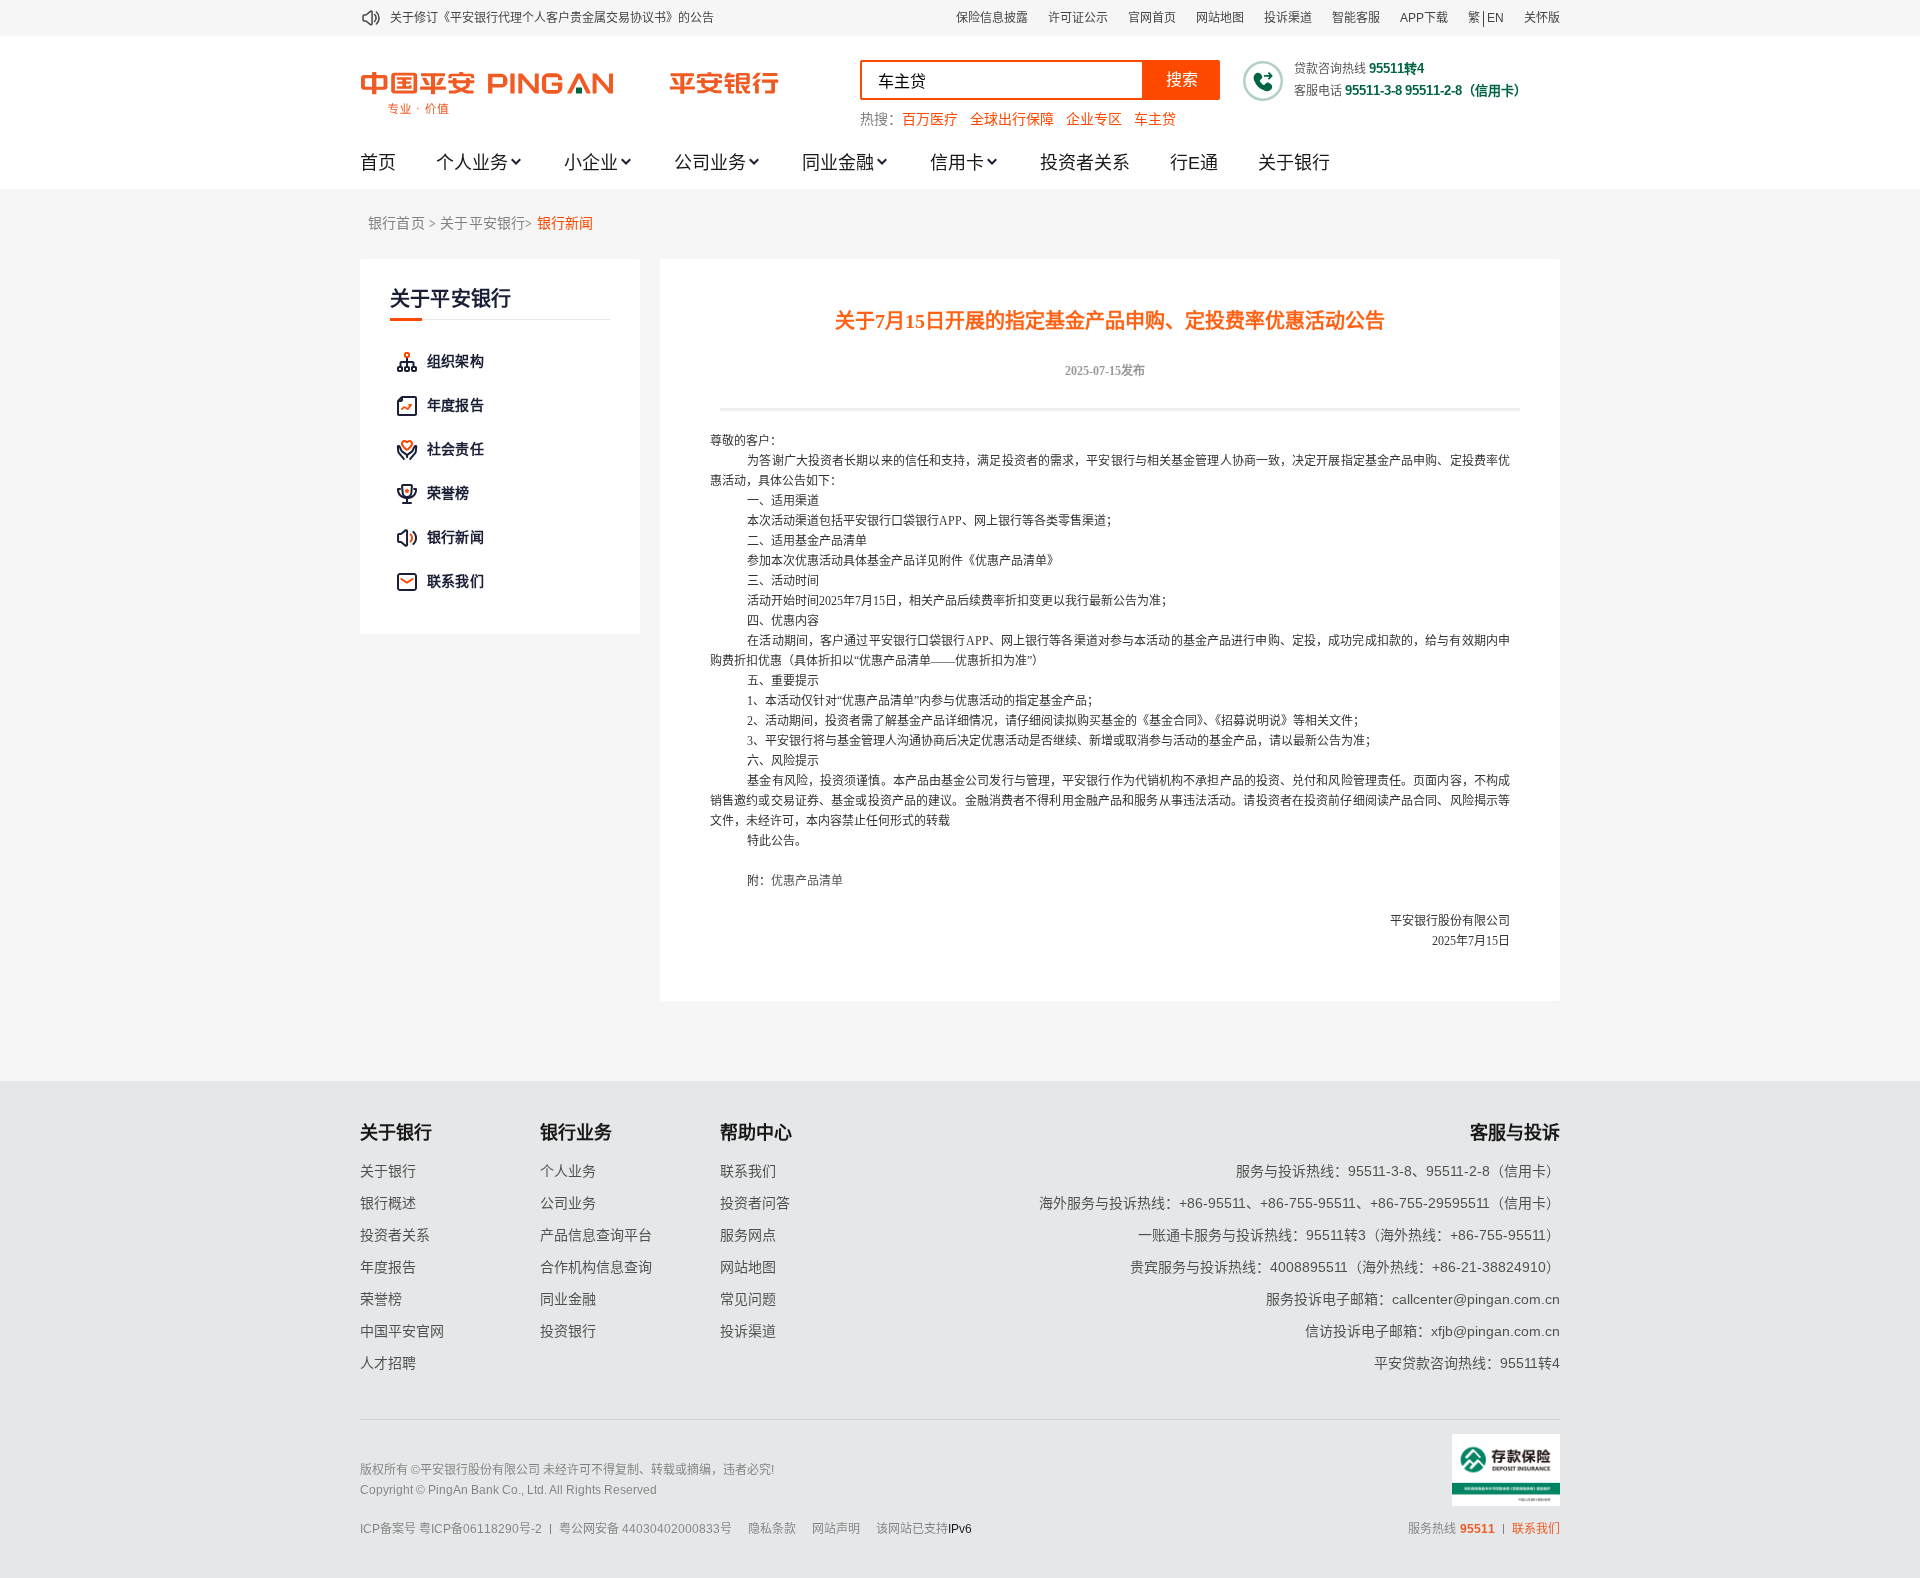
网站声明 (836, 1529)
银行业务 (576, 1133)
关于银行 (1294, 163)
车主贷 (1155, 119)
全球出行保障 (1012, 119)
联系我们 (748, 1171)
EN (1495, 18)
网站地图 (1220, 18)
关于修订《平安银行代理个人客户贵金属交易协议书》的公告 (552, 18)
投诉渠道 (1288, 18)
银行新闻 (565, 223)
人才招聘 (388, 1363)
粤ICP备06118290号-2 (480, 1529)
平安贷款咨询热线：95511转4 (1467, 1363)
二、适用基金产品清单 (807, 541)
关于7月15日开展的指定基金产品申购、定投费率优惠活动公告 (1110, 321)
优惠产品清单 (807, 881)
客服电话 (1318, 91)
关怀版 (1542, 18)
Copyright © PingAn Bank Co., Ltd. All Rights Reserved (508, 1490)
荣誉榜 (381, 1299)
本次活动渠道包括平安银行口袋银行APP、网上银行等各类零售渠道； (932, 521)
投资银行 (568, 1331)
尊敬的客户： (746, 441)
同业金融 (838, 163)
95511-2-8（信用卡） (1466, 90)
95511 (1477, 1529)
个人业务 (472, 163)
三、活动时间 (783, 581)
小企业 (591, 163)
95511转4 (1396, 68)
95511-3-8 (1373, 90)
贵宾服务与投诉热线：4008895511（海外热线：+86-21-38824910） (1345, 1267)
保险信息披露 (992, 18)
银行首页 (396, 223)
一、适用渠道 (783, 501)
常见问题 (748, 1299)
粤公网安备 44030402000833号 (645, 1529)
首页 (378, 163)
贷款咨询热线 (1330, 69)
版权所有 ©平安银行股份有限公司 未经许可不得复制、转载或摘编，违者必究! (567, 1470)
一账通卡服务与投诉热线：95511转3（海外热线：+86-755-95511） (1349, 1235)
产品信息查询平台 (596, 1235)
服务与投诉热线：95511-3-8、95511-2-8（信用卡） (1398, 1171)
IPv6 (960, 1529)
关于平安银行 (450, 299)
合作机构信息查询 (596, 1267)
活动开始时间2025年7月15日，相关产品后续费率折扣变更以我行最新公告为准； (960, 601)
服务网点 (748, 1235)
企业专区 (1094, 119)
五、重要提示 (783, 681)
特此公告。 (777, 841)
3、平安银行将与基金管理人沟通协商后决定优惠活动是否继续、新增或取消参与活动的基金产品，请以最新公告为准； (1062, 741)
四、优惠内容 (783, 621)
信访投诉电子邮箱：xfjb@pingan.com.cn (1432, 1331)
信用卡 (957, 163)
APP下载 (1424, 18)
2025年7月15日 (1471, 941)
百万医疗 (930, 119)
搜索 (1182, 79)
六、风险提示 (783, 761)
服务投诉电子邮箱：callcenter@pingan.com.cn (1413, 1299)
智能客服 (1356, 18)
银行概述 (388, 1203)
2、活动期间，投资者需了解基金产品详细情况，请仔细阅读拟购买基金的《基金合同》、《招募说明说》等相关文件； (1056, 721)
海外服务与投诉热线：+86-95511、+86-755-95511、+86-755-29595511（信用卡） (1299, 1203)
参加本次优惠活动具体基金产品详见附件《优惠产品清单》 (903, 561)
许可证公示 (1078, 18)
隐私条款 (772, 1529)
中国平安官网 (402, 1331)
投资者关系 (1085, 163)
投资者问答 (755, 1203)
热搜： (881, 119)
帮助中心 (756, 1133)
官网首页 (1152, 18)
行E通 (1194, 163)
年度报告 (388, 1267)
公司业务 (710, 163)
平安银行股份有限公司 (1450, 921)
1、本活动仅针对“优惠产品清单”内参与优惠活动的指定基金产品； (923, 701)
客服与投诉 (1515, 1133)
